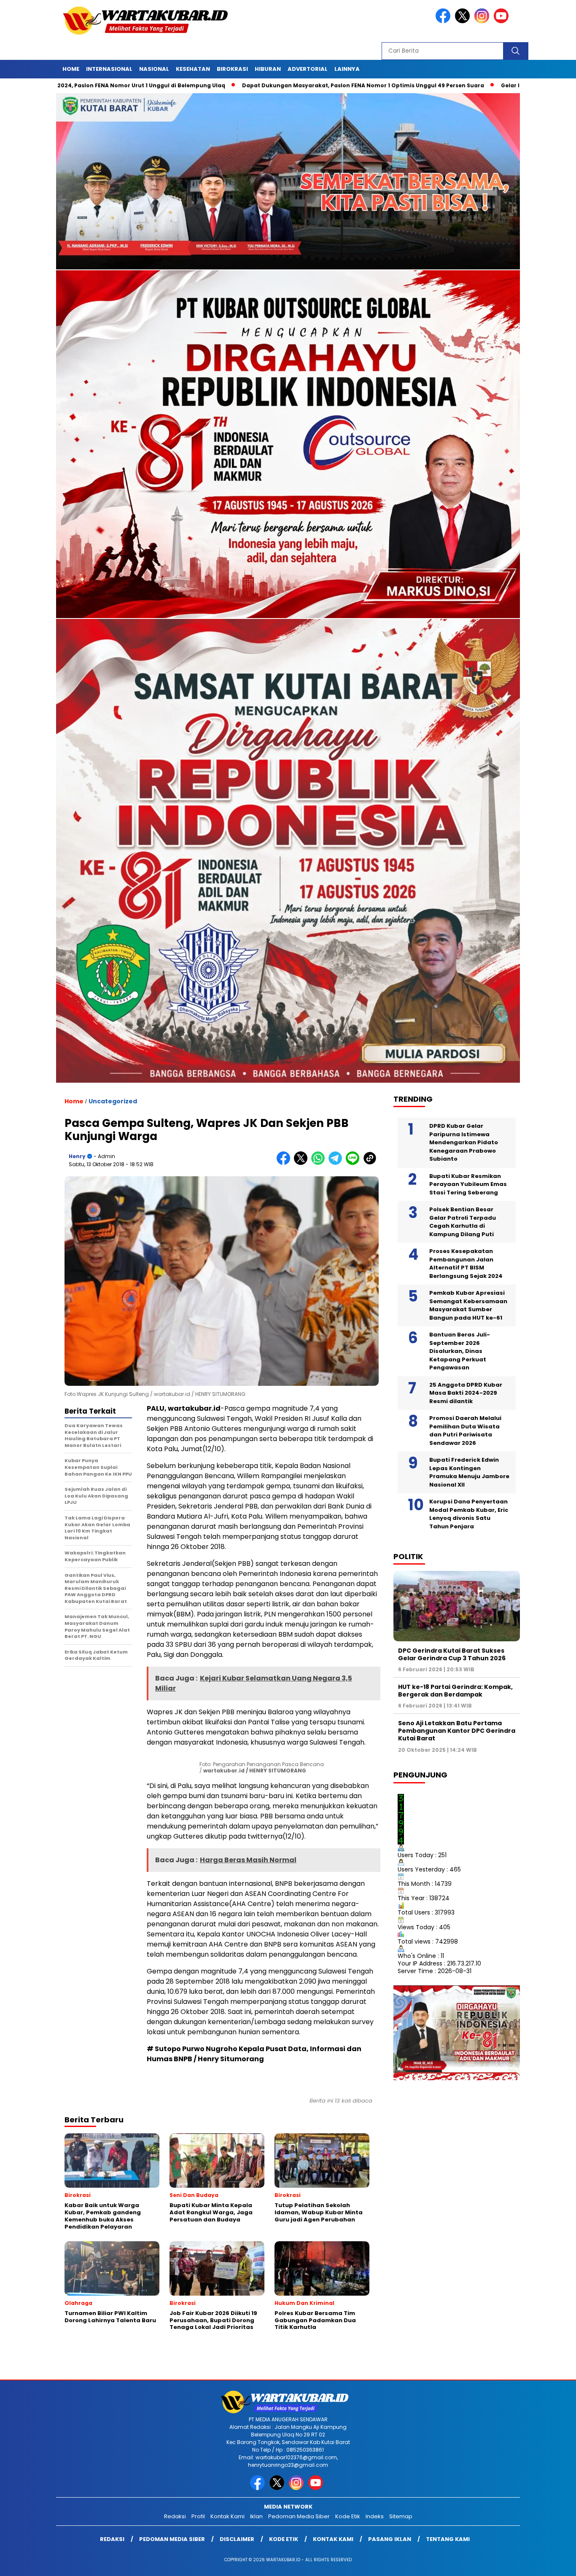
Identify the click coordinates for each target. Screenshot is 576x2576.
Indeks (375, 2516)
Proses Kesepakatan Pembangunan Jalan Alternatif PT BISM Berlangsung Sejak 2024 (466, 1264)
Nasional (154, 69)
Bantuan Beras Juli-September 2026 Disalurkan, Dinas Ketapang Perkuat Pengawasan (460, 1351)
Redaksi (175, 2516)
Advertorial (308, 69)
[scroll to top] (552, 2563)
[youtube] (503, 21)
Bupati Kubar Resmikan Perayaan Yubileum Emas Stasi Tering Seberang (468, 1184)
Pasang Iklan (390, 2539)
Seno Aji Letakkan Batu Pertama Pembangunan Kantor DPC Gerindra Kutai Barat (457, 1731)
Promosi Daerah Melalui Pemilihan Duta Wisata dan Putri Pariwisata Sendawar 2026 (465, 1431)
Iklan (256, 2516)
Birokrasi (232, 69)
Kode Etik (348, 2516)
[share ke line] (354, 1163)
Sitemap (401, 2516)
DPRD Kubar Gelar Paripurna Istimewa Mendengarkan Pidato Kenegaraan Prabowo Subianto (464, 1142)
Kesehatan (193, 69)
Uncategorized (113, 1101)
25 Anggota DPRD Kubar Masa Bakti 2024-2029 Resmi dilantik (466, 1393)
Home (71, 69)
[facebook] (444, 21)
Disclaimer (237, 2539)
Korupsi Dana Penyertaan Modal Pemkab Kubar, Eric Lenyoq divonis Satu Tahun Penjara (469, 1514)
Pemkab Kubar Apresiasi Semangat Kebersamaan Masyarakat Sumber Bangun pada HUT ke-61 (468, 1305)
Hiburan (268, 69)
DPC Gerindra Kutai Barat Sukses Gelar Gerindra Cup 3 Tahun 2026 (452, 1654)
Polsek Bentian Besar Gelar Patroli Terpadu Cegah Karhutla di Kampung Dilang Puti (463, 1222)
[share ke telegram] (337, 1163)
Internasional (109, 69)
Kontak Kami (227, 2516)
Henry (77, 1156)
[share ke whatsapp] (320, 1163)
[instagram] (483, 21)
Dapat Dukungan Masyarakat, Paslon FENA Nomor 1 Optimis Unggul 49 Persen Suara (239, 85)
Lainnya (347, 69)
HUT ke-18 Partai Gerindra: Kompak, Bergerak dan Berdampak (455, 1691)
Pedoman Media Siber (299, 2516)
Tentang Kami (448, 2539)
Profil (198, 2516)
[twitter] (464, 21)
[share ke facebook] (285, 1163)
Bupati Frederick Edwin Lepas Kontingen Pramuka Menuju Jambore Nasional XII (469, 1472)
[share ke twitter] (303, 1163)
